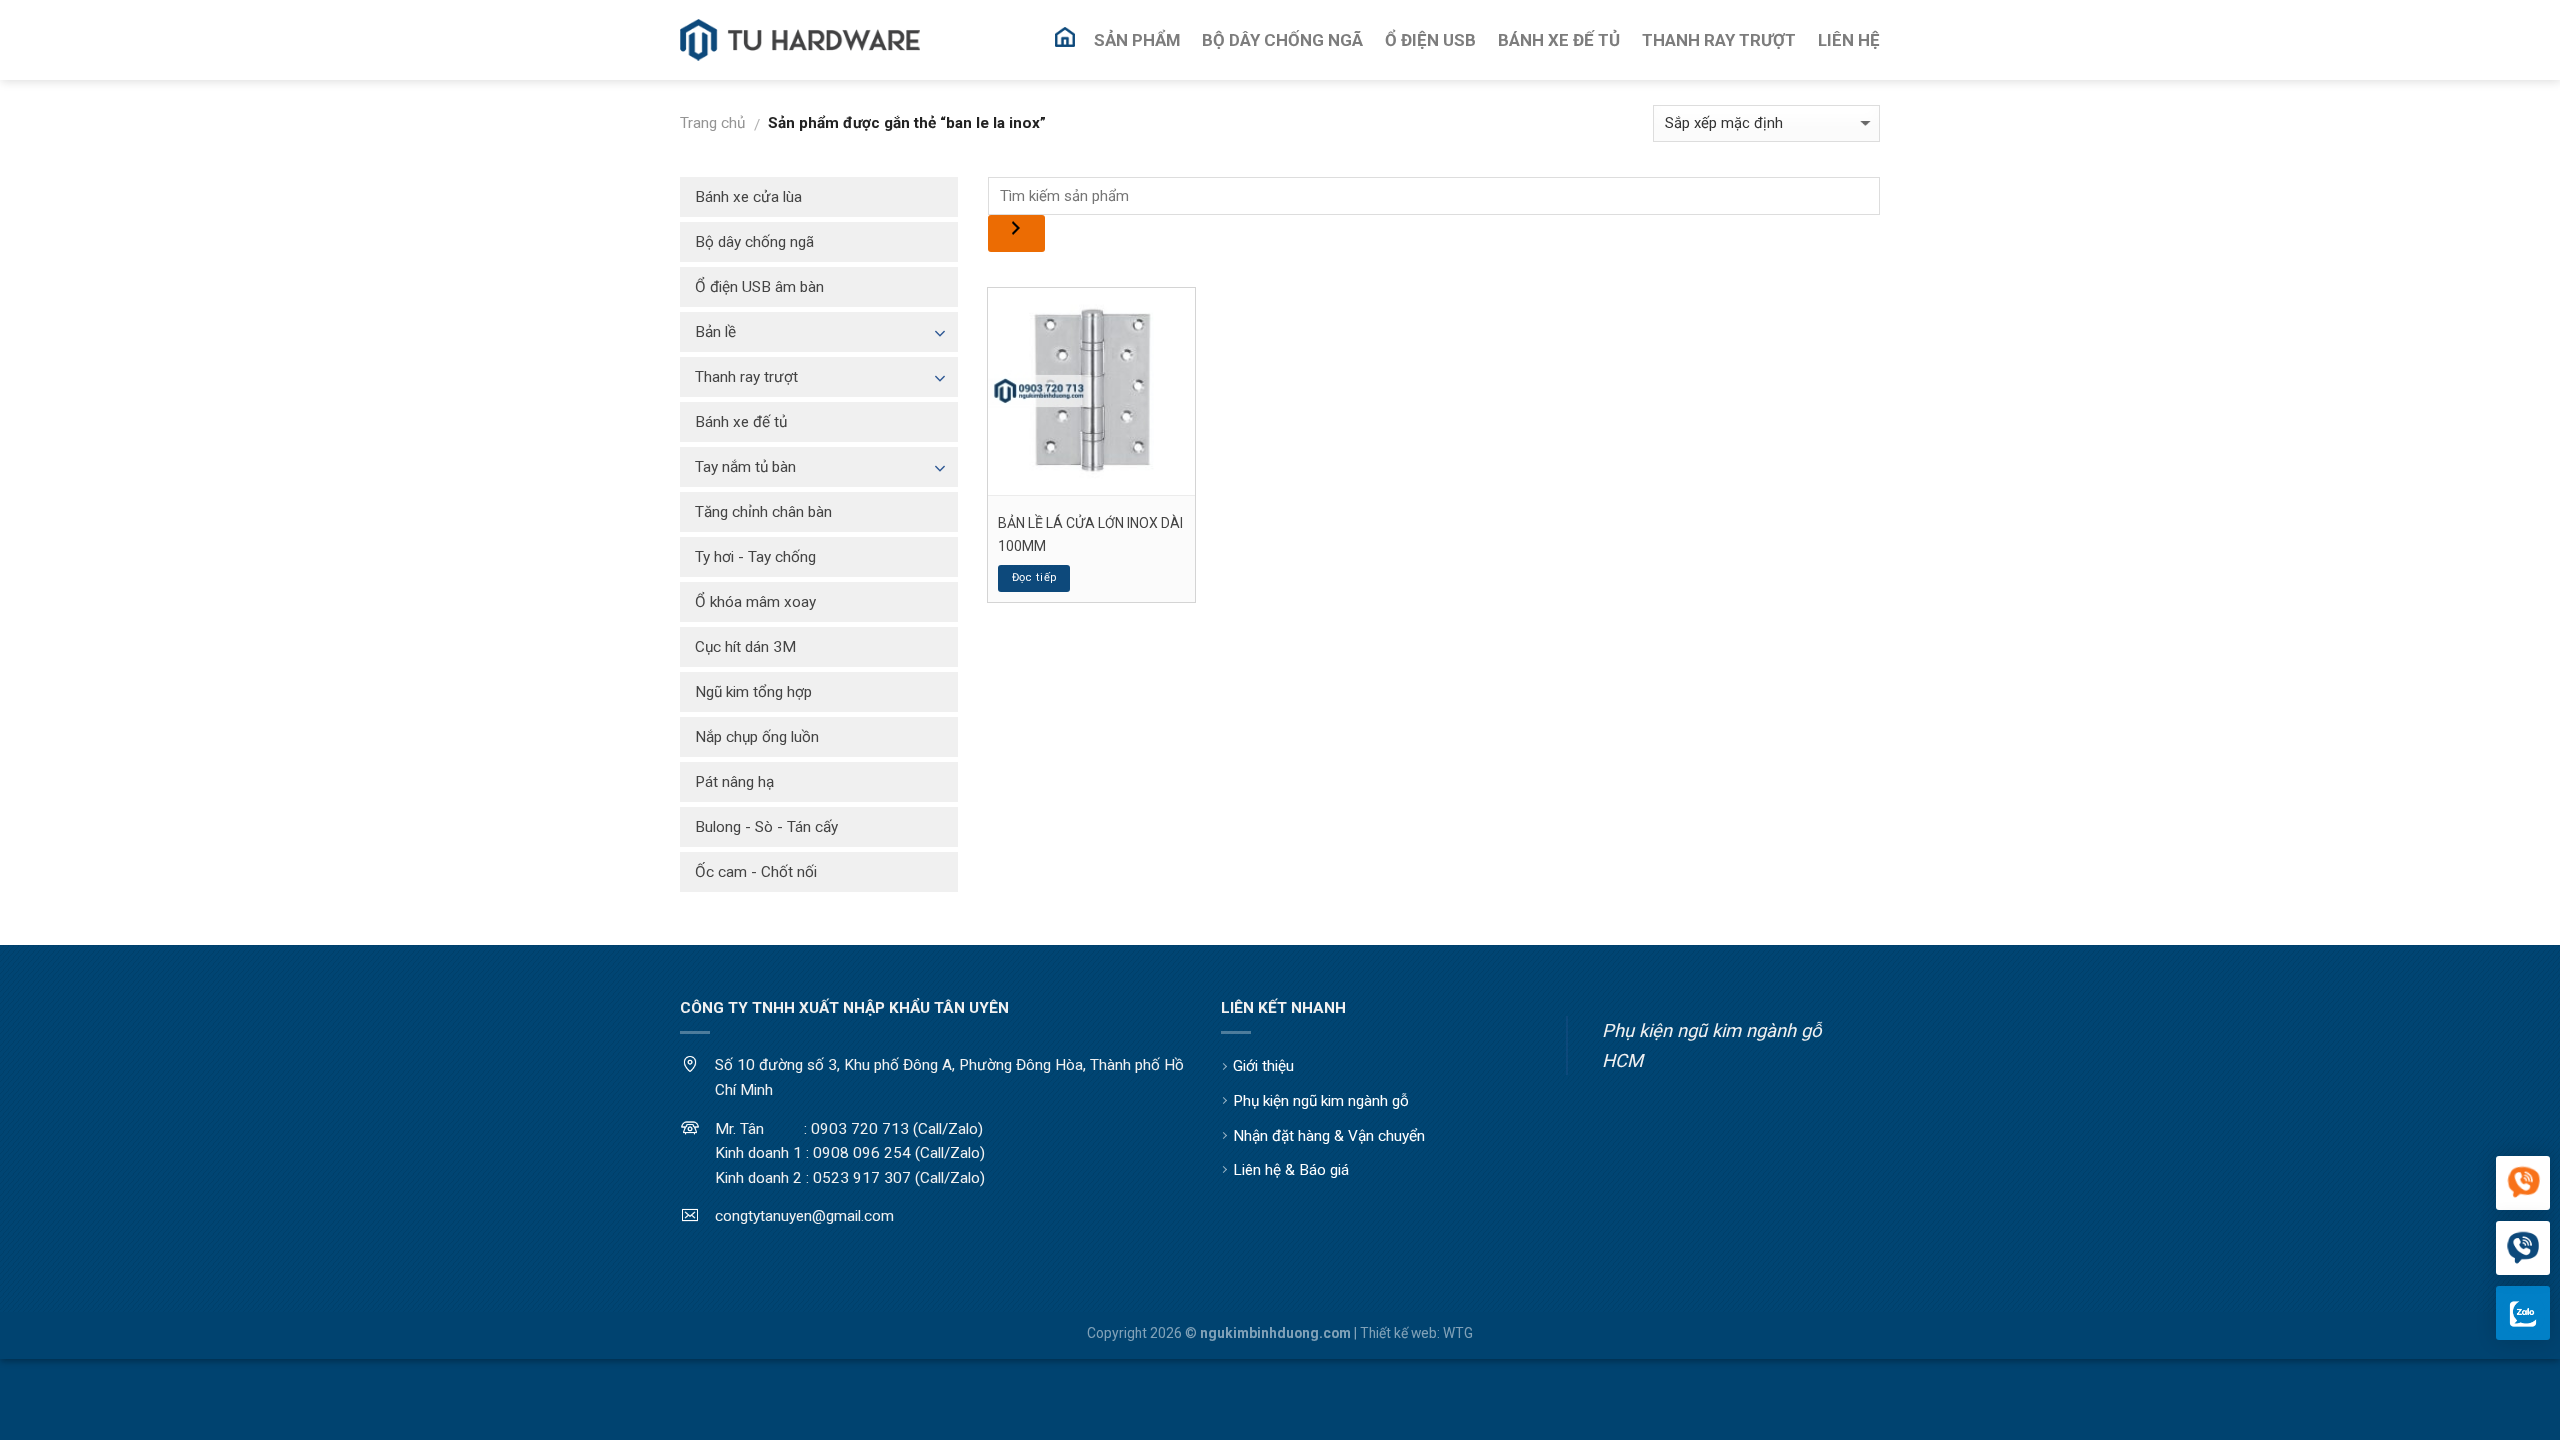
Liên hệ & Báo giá (1291, 1170)
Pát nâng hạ (734, 782)
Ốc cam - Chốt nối (756, 872)
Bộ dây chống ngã (754, 242)
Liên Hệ (1849, 40)
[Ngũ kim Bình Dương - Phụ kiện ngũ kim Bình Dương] (800, 40)
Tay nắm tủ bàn (745, 467)
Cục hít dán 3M (745, 647)
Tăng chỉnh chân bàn (763, 512)
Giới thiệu (1263, 1066)
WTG (1458, 1333)
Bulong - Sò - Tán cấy (766, 827)
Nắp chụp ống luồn (757, 737)
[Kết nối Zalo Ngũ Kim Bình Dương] (2523, 1313)
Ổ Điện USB (1430, 40)
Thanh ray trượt (746, 377)
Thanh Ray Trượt (1719, 40)
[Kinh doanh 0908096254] (2523, 1184)
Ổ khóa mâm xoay (755, 602)
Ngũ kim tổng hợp (753, 692)
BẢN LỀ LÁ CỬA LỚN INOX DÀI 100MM (1090, 534)
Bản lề (715, 332)
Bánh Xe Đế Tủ (1559, 40)
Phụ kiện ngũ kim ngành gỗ (1321, 1101)
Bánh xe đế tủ (741, 422)
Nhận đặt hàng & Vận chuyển (1329, 1136)
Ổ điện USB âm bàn (759, 287)
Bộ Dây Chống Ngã (1282, 40)
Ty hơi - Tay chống (755, 557)
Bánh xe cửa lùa (748, 197)
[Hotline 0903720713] (2523, 1249)
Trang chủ (712, 123)
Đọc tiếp (1035, 577)
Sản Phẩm (1137, 40)
